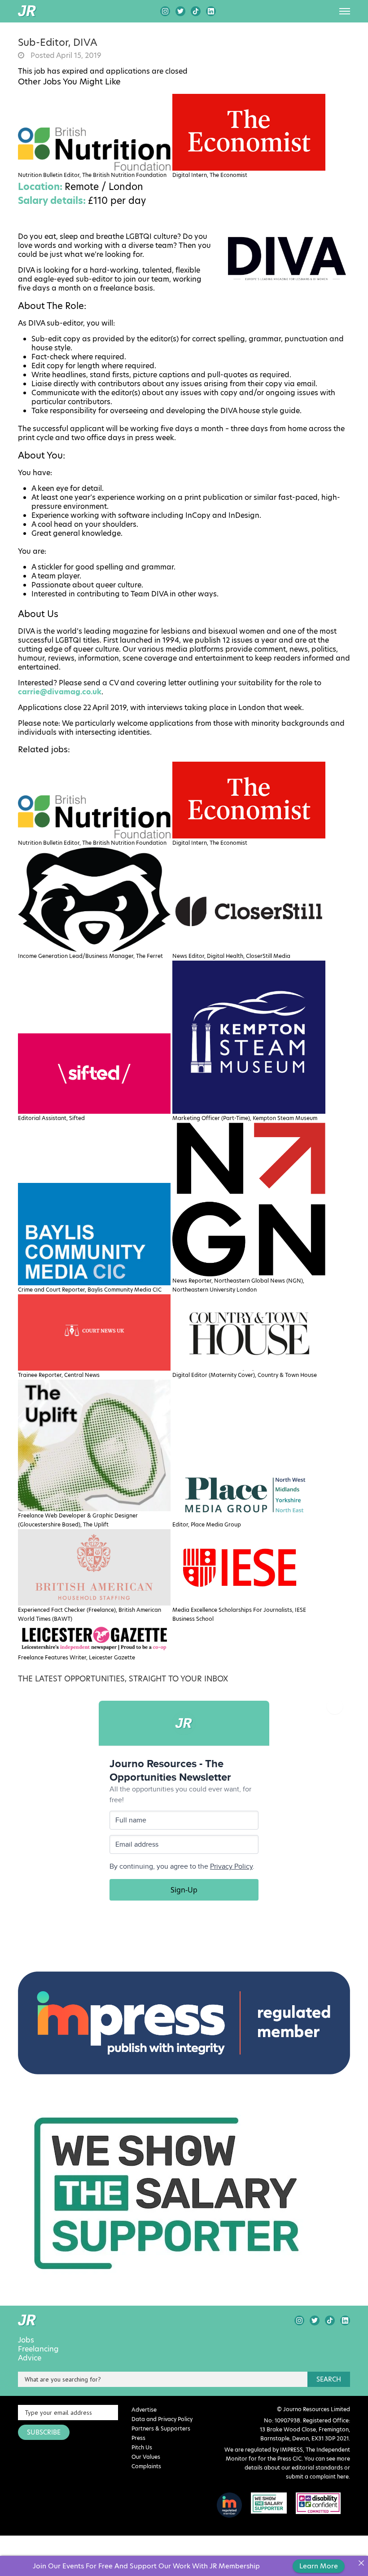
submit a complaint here (317, 2477)
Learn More (319, 2566)
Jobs (26, 2340)
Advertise (144, 2410)
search (329, 2379)
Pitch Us (142, 2447)
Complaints (146, 2466)
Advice (30, 2358)
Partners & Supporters (161, 2428)
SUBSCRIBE (44, 2432)
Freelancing (38, 2349)
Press (138, 2438)
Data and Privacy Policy (162, 2419)
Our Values (146, 2457)
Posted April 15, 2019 (65, 56)
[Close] (361, 2563)
